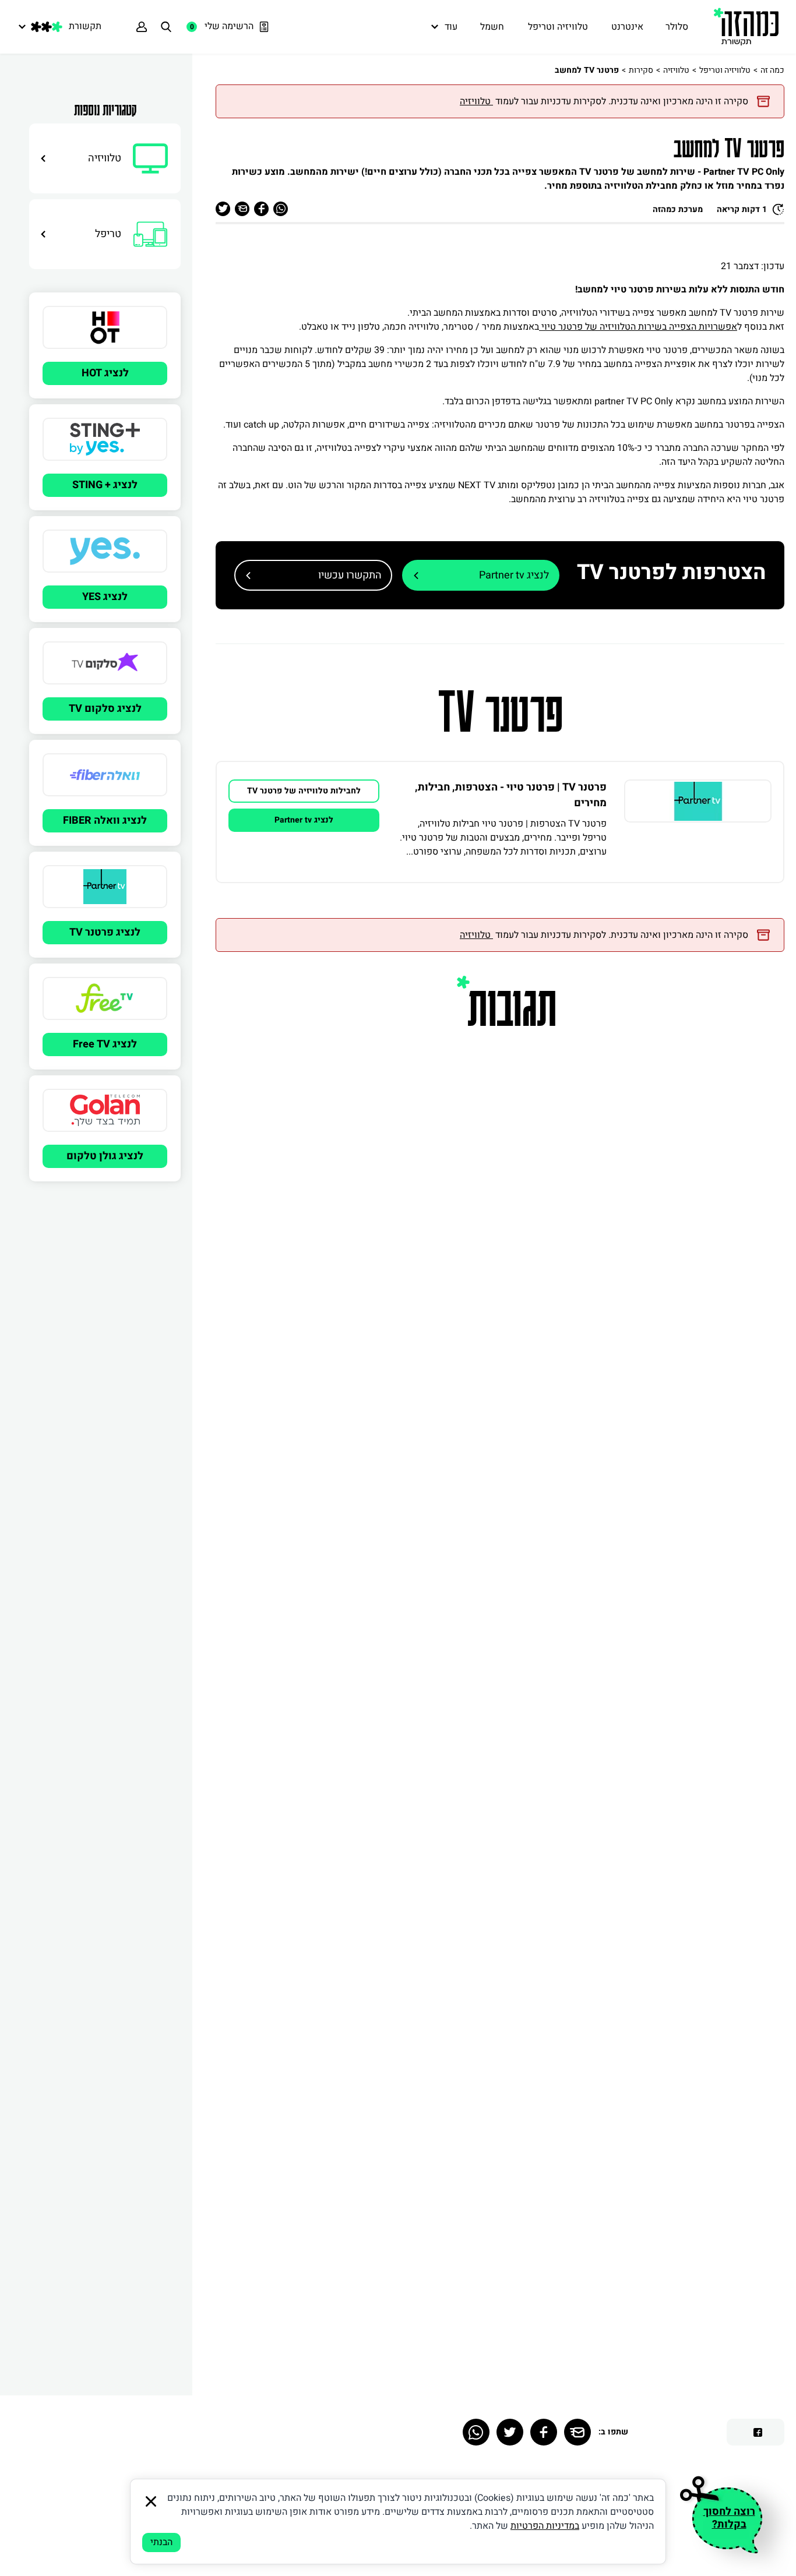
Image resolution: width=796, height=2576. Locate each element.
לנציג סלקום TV (105, 709)
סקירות (641, 70)
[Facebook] (544, 2432)
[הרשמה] (142, 27)
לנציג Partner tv (514, 575)
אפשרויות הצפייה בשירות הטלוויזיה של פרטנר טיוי (638, 327)
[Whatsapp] (476, 2432)
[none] (698, 822)
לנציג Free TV (105, 1044)
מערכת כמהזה (678, 209)
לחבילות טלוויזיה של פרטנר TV (304, 791)
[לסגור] (151, 2501)
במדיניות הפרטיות (545, 2526)
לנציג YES (105, 597)
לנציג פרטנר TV (105, 932)
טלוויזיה (676, 70)
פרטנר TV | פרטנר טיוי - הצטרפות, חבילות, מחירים (511, 795)
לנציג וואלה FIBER (105, 821)
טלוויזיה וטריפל (725, 70)
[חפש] (166, 27)
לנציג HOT (105, 373)
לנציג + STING (105, 485)
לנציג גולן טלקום (105, 1156)
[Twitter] (510, 2432)
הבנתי (161, 2542)
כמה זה (772, 70)
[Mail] (577, 2432)
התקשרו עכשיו (350, 575)
